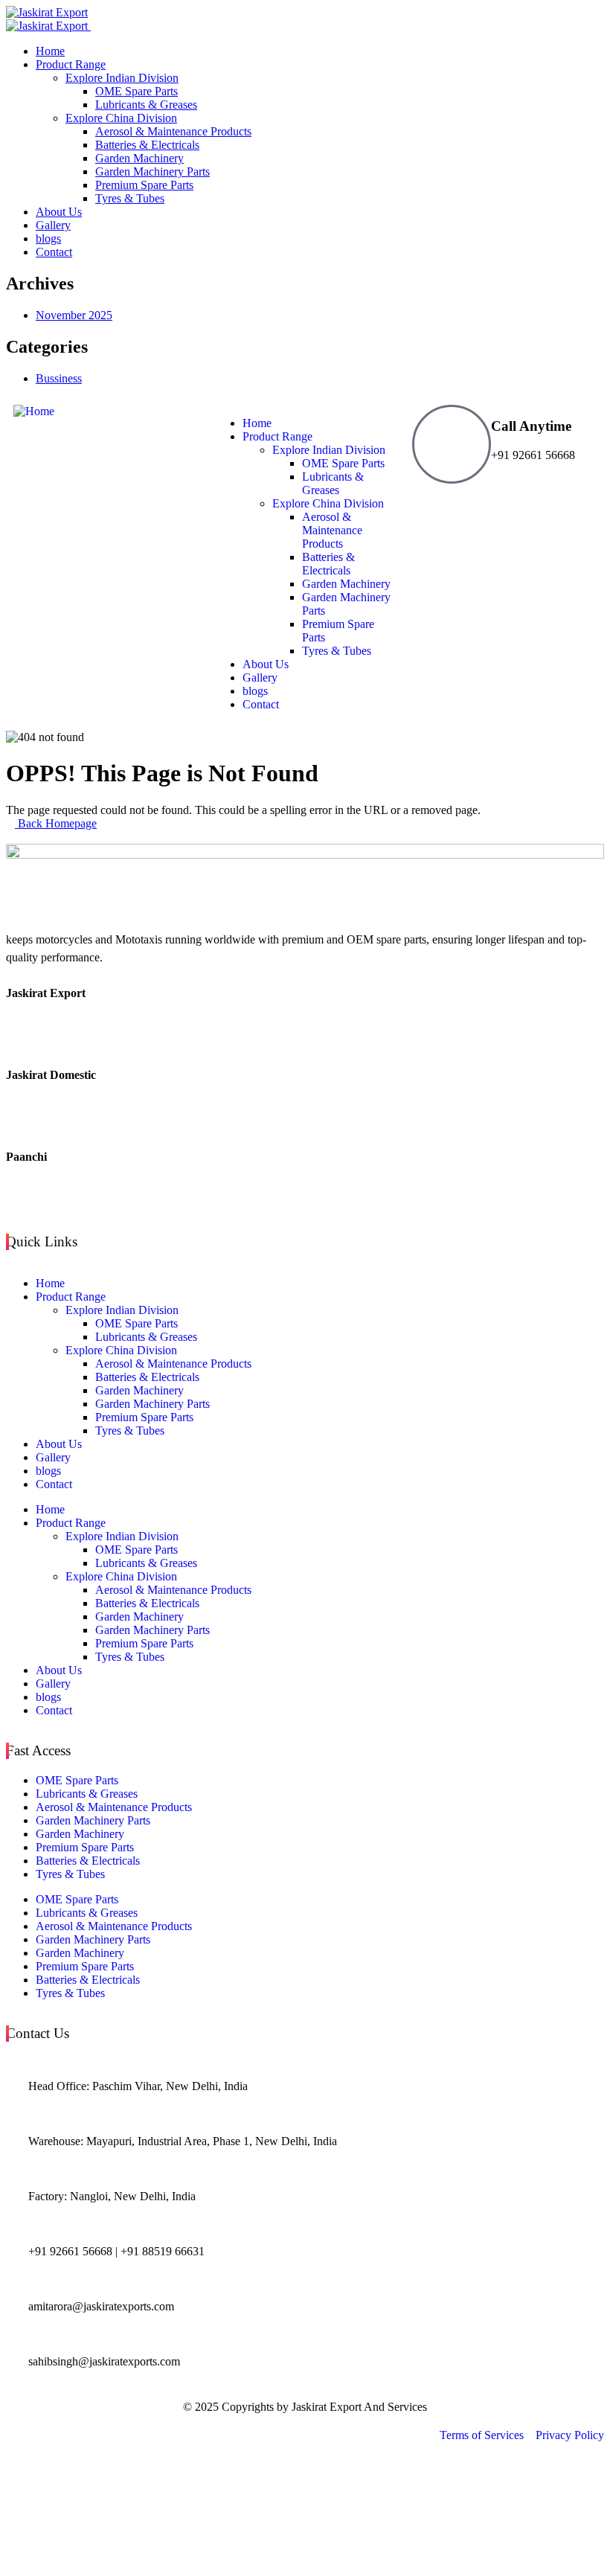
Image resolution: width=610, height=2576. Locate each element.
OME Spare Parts (137, 1323)
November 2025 (74, 315)
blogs (48, 1471)
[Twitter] (305, 1034)
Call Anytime (531, 426)
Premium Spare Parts (144, 1417)
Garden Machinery (139, 1390)
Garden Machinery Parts (152, 1404)
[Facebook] (305, 1006)
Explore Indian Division (122, 1310)
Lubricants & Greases (146, 1337)
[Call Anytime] (452, 444)
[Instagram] (305, 1198)
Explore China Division (121, 1350)
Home (50, 1283)
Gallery (53, 1457)
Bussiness (59, 378)
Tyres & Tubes (130, 1430)
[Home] (34, 411)
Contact (54, 1484)
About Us (59, 1444)
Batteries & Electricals (147, 1377)
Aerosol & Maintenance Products (173, 1364)
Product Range (71, 1297)
